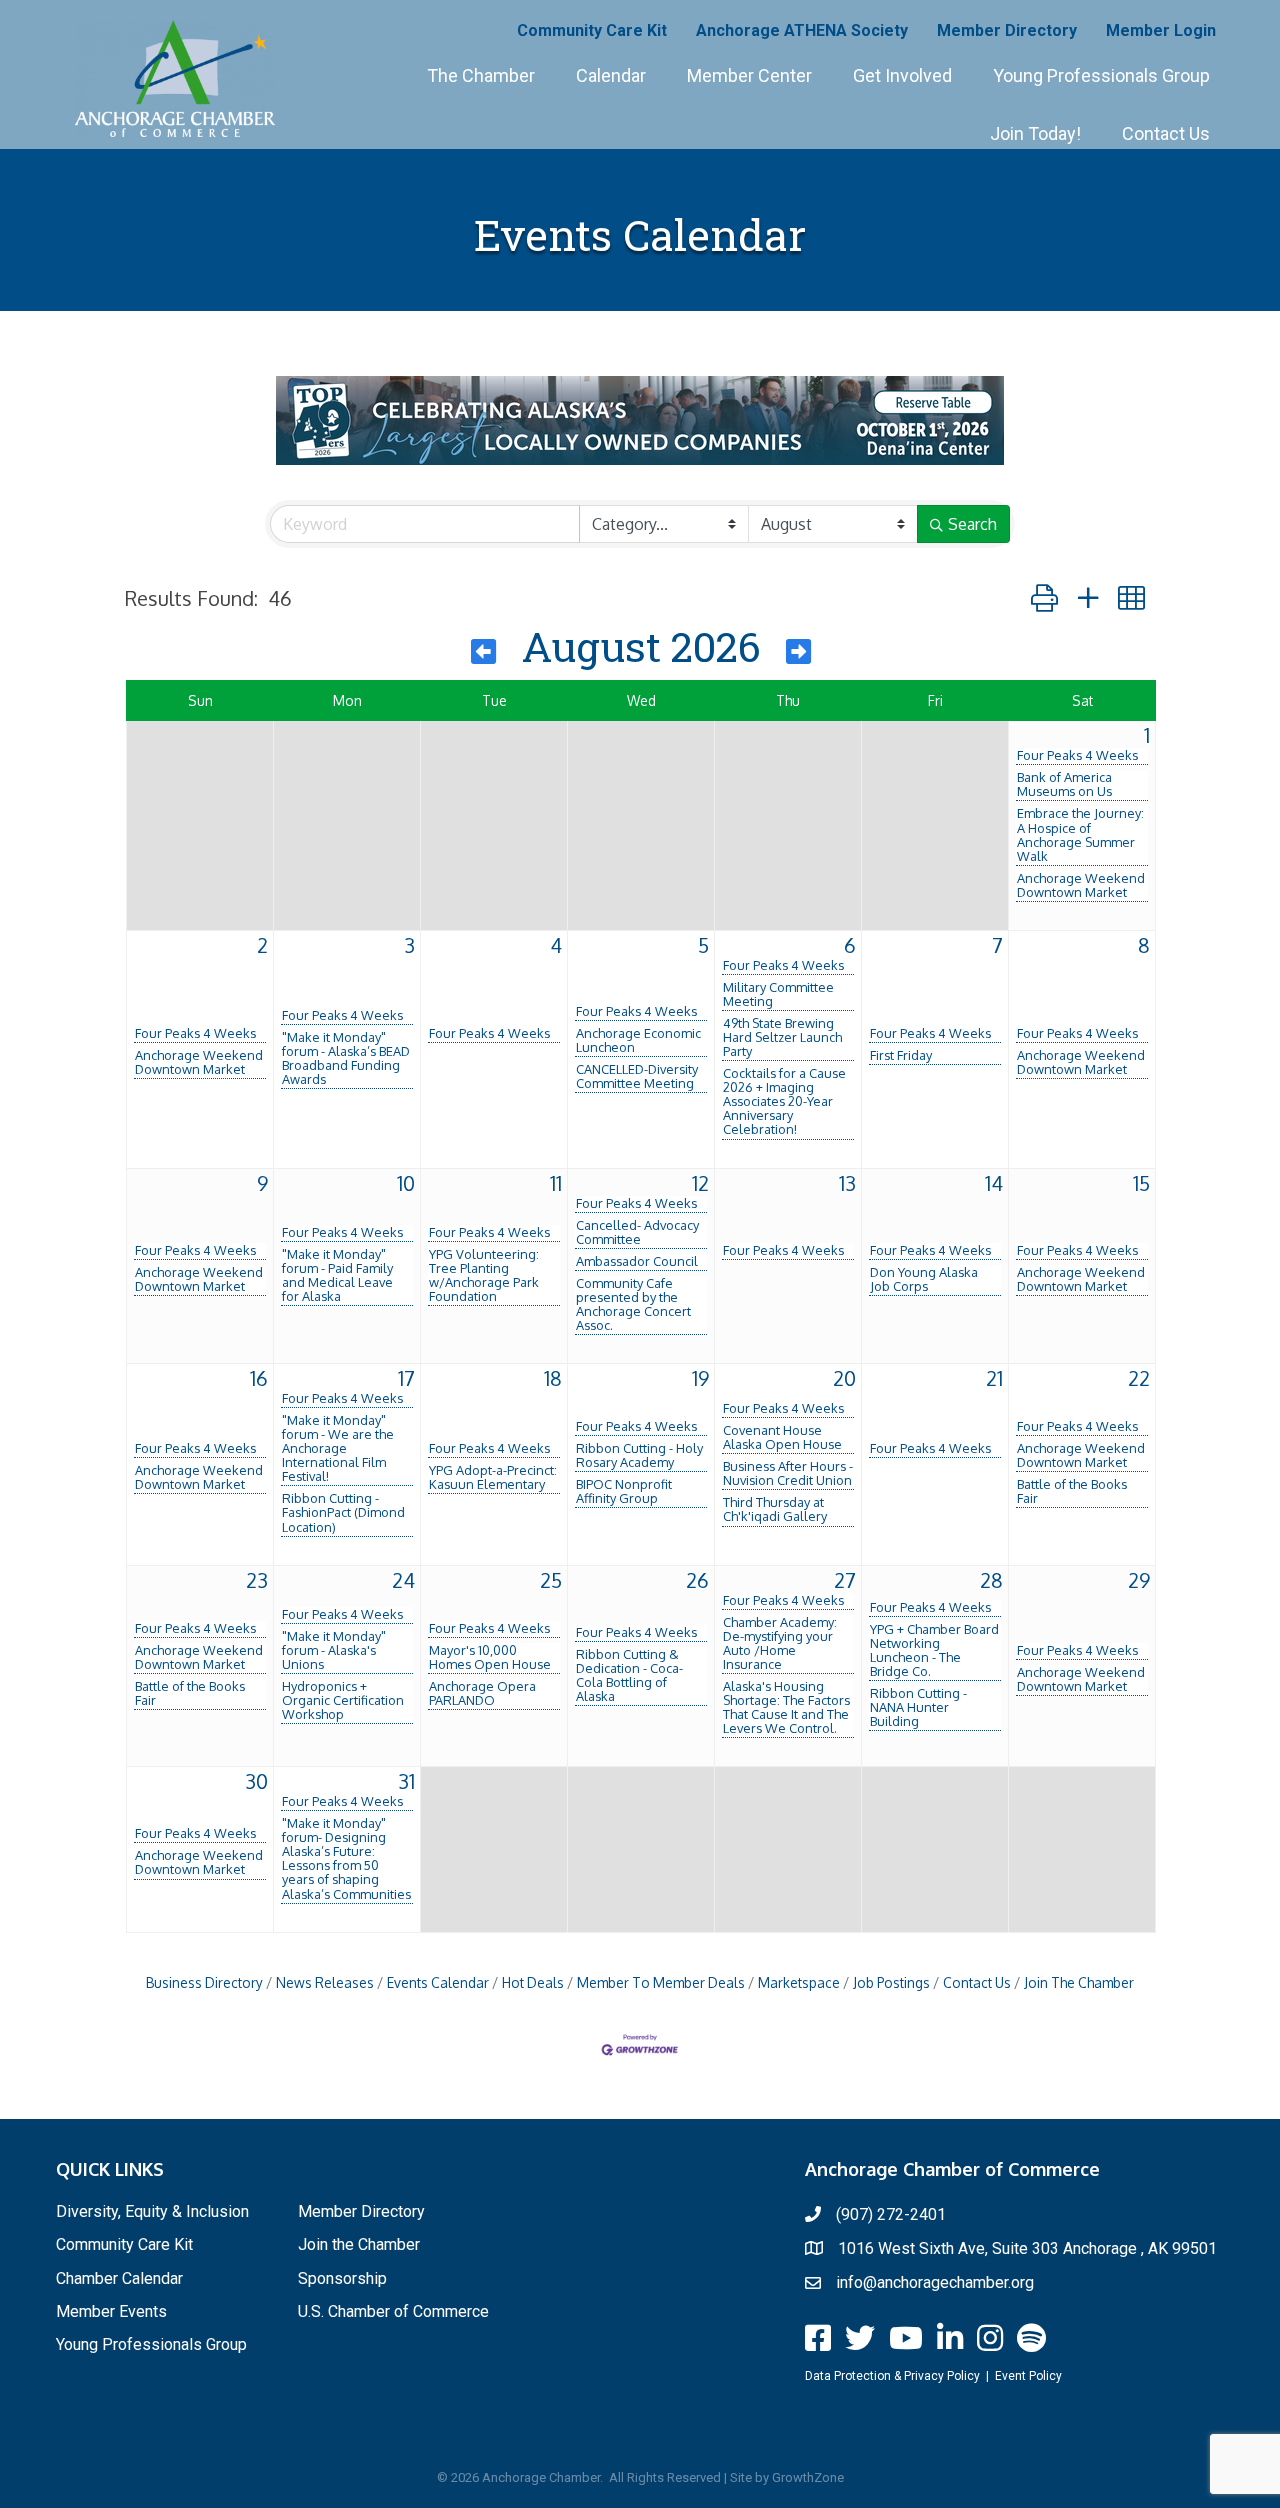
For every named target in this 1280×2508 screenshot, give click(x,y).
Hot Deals (533, 1982)
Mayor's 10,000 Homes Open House (490, 1657)
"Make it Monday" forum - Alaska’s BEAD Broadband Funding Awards (346, 1058)
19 (700, 1378)
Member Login (1161, 30)
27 (845, 1580)
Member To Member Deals (661, 1982)
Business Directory (204, 1982)
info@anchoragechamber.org (935, 2282)
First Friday (901, 1055)
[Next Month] (798, 651)
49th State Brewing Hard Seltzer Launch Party (782, 1037)
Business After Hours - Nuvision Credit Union (788, 1473)
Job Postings (891, 1982)
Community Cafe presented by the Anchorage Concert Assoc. (633, 1304)
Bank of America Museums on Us (1064, 784)
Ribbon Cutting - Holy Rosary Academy (639, 1455)
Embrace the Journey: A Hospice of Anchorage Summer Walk (1080, 834)
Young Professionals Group (1101, 75)
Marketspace (799, 1982)
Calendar (611, 75)
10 (406, 1183)
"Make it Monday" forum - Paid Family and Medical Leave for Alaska (337, 1275)
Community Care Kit (592, 30)
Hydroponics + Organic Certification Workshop (343, 1700)
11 (556, 1183)
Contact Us (1166, 133)
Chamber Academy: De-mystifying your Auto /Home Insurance (780, 1643)
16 (259, 1378)
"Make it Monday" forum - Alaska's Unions (334, 1650)
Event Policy (1028, 2376)
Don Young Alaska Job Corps (924, 1279)
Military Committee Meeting (778, 994)
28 (991, 1580)
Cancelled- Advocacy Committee (637, 1232)
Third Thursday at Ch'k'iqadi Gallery (775, 1509)
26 (697, 1580)
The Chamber (481, 75)
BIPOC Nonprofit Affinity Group (624, 1491)
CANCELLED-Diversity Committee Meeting (637, 1076)
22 (1139, 1378)
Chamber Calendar (119, 2278)
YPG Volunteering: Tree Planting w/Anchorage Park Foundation (484, 1275)
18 (553, 1378)
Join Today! (1035, 133)
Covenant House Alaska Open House (782, 1437)
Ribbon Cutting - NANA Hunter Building (918, 1707)
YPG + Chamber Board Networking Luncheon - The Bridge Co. (934, 1650)
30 (256, 1781)
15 (1141, 1183)
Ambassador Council (637, 1261)
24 (403, 1580)
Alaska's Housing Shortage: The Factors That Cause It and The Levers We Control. (786, 1707)
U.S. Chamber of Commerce (393, 2311)
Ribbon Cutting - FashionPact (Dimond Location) (343, 1512)
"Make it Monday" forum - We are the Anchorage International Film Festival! (338, 1448)
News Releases (325, 1982)
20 (844, 1378)
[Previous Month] (483, 651)
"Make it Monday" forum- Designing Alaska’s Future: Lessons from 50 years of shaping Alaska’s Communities (346, 1858)
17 (406, 1378)
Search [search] (972, 524)
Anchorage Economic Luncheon (638, 1040)
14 (994, 1183)
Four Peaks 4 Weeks (1077, 755)
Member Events (111, 2311)
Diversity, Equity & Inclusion (152, 2211)
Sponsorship (342, 2278)
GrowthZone (808, 2477)
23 (257, 1580)
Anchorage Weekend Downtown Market (1081, 885)
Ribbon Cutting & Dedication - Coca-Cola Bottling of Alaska (629, 1675)
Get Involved (902, 75)
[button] (1044, 597)
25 (551, 1580)
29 (1139, 1580)
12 (700, 1183)
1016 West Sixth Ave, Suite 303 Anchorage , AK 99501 (1027, 2248)
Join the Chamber (359, 2244)
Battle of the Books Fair (1072, 1491)
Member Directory (1007, 30)
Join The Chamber (1079, 1982)
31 (406, 1781)
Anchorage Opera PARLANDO (482, 1693)
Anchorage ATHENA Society (802, 30)
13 (847, 1183)
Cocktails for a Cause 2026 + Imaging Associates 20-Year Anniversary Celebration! (784, 1101)
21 (994, 1378)
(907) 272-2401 (891, 2214)
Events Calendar (438, 1982)
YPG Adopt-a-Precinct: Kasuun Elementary (493, 1477)
